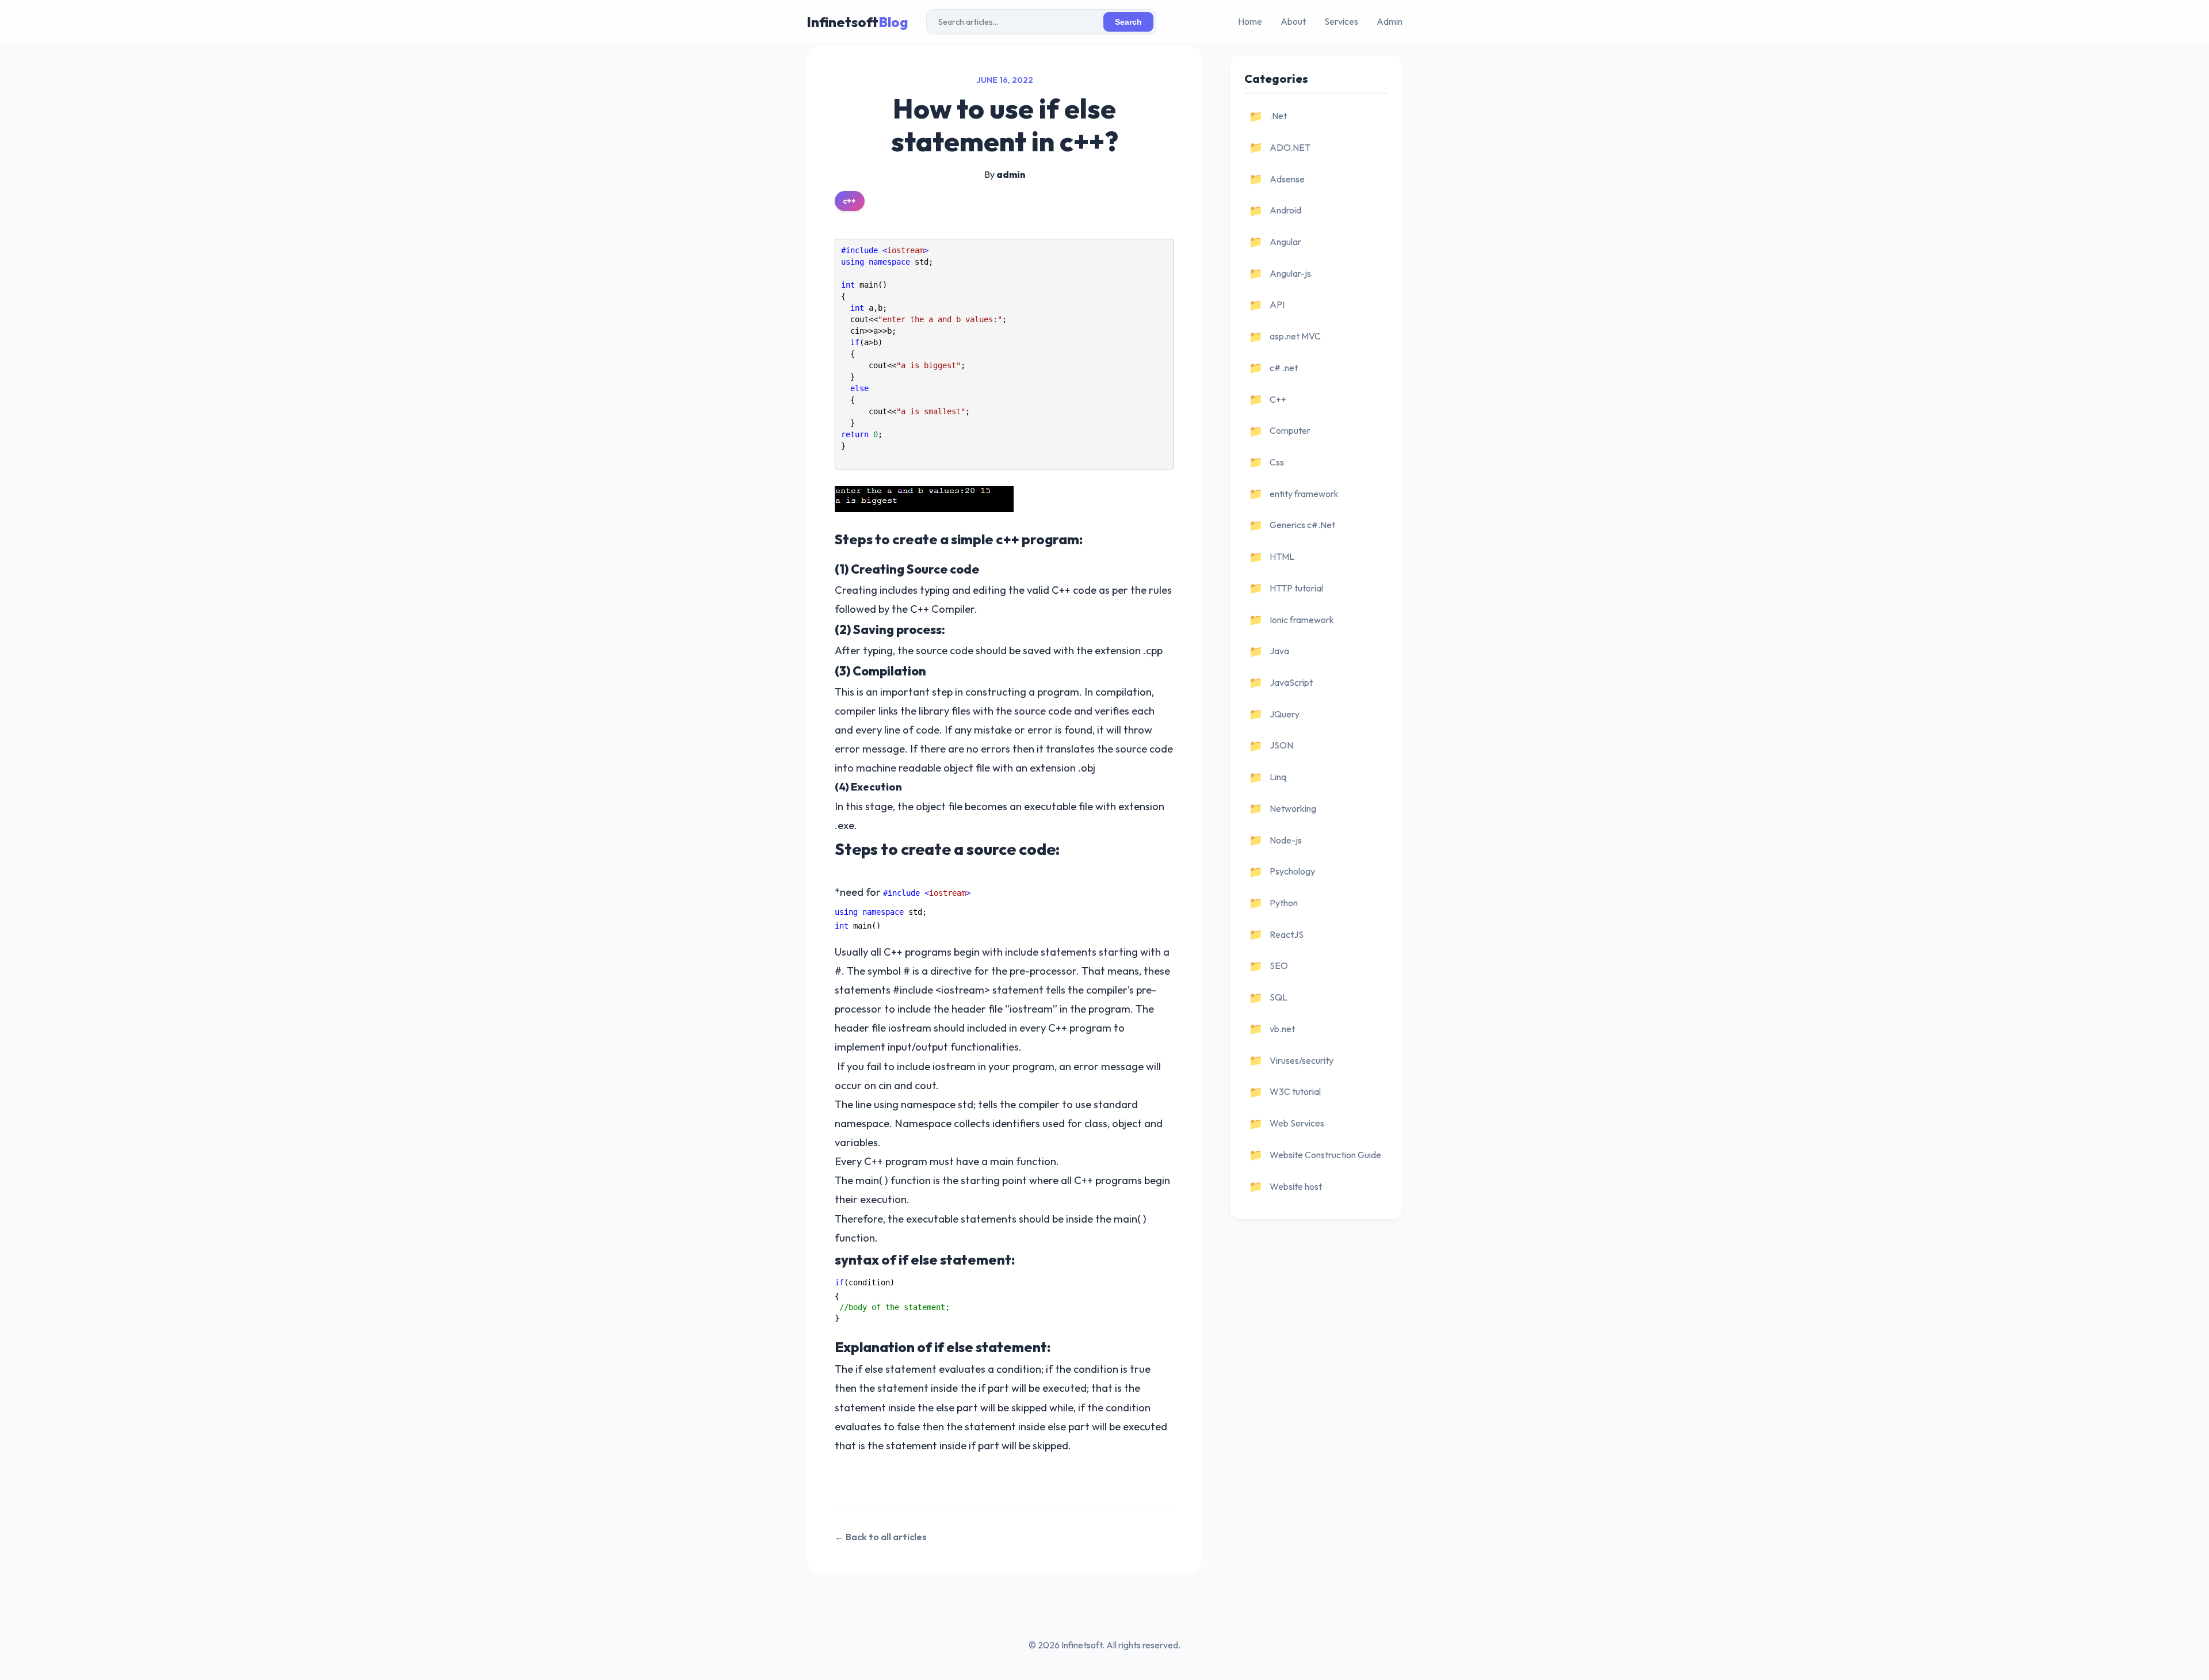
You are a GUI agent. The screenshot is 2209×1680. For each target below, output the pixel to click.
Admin (1390, 21)
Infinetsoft (857, 22)
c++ (849, 201)
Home (1250, 21)
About (1293, 21)
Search (1128, 22)
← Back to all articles (881, 1537)
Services (1341, 21)
